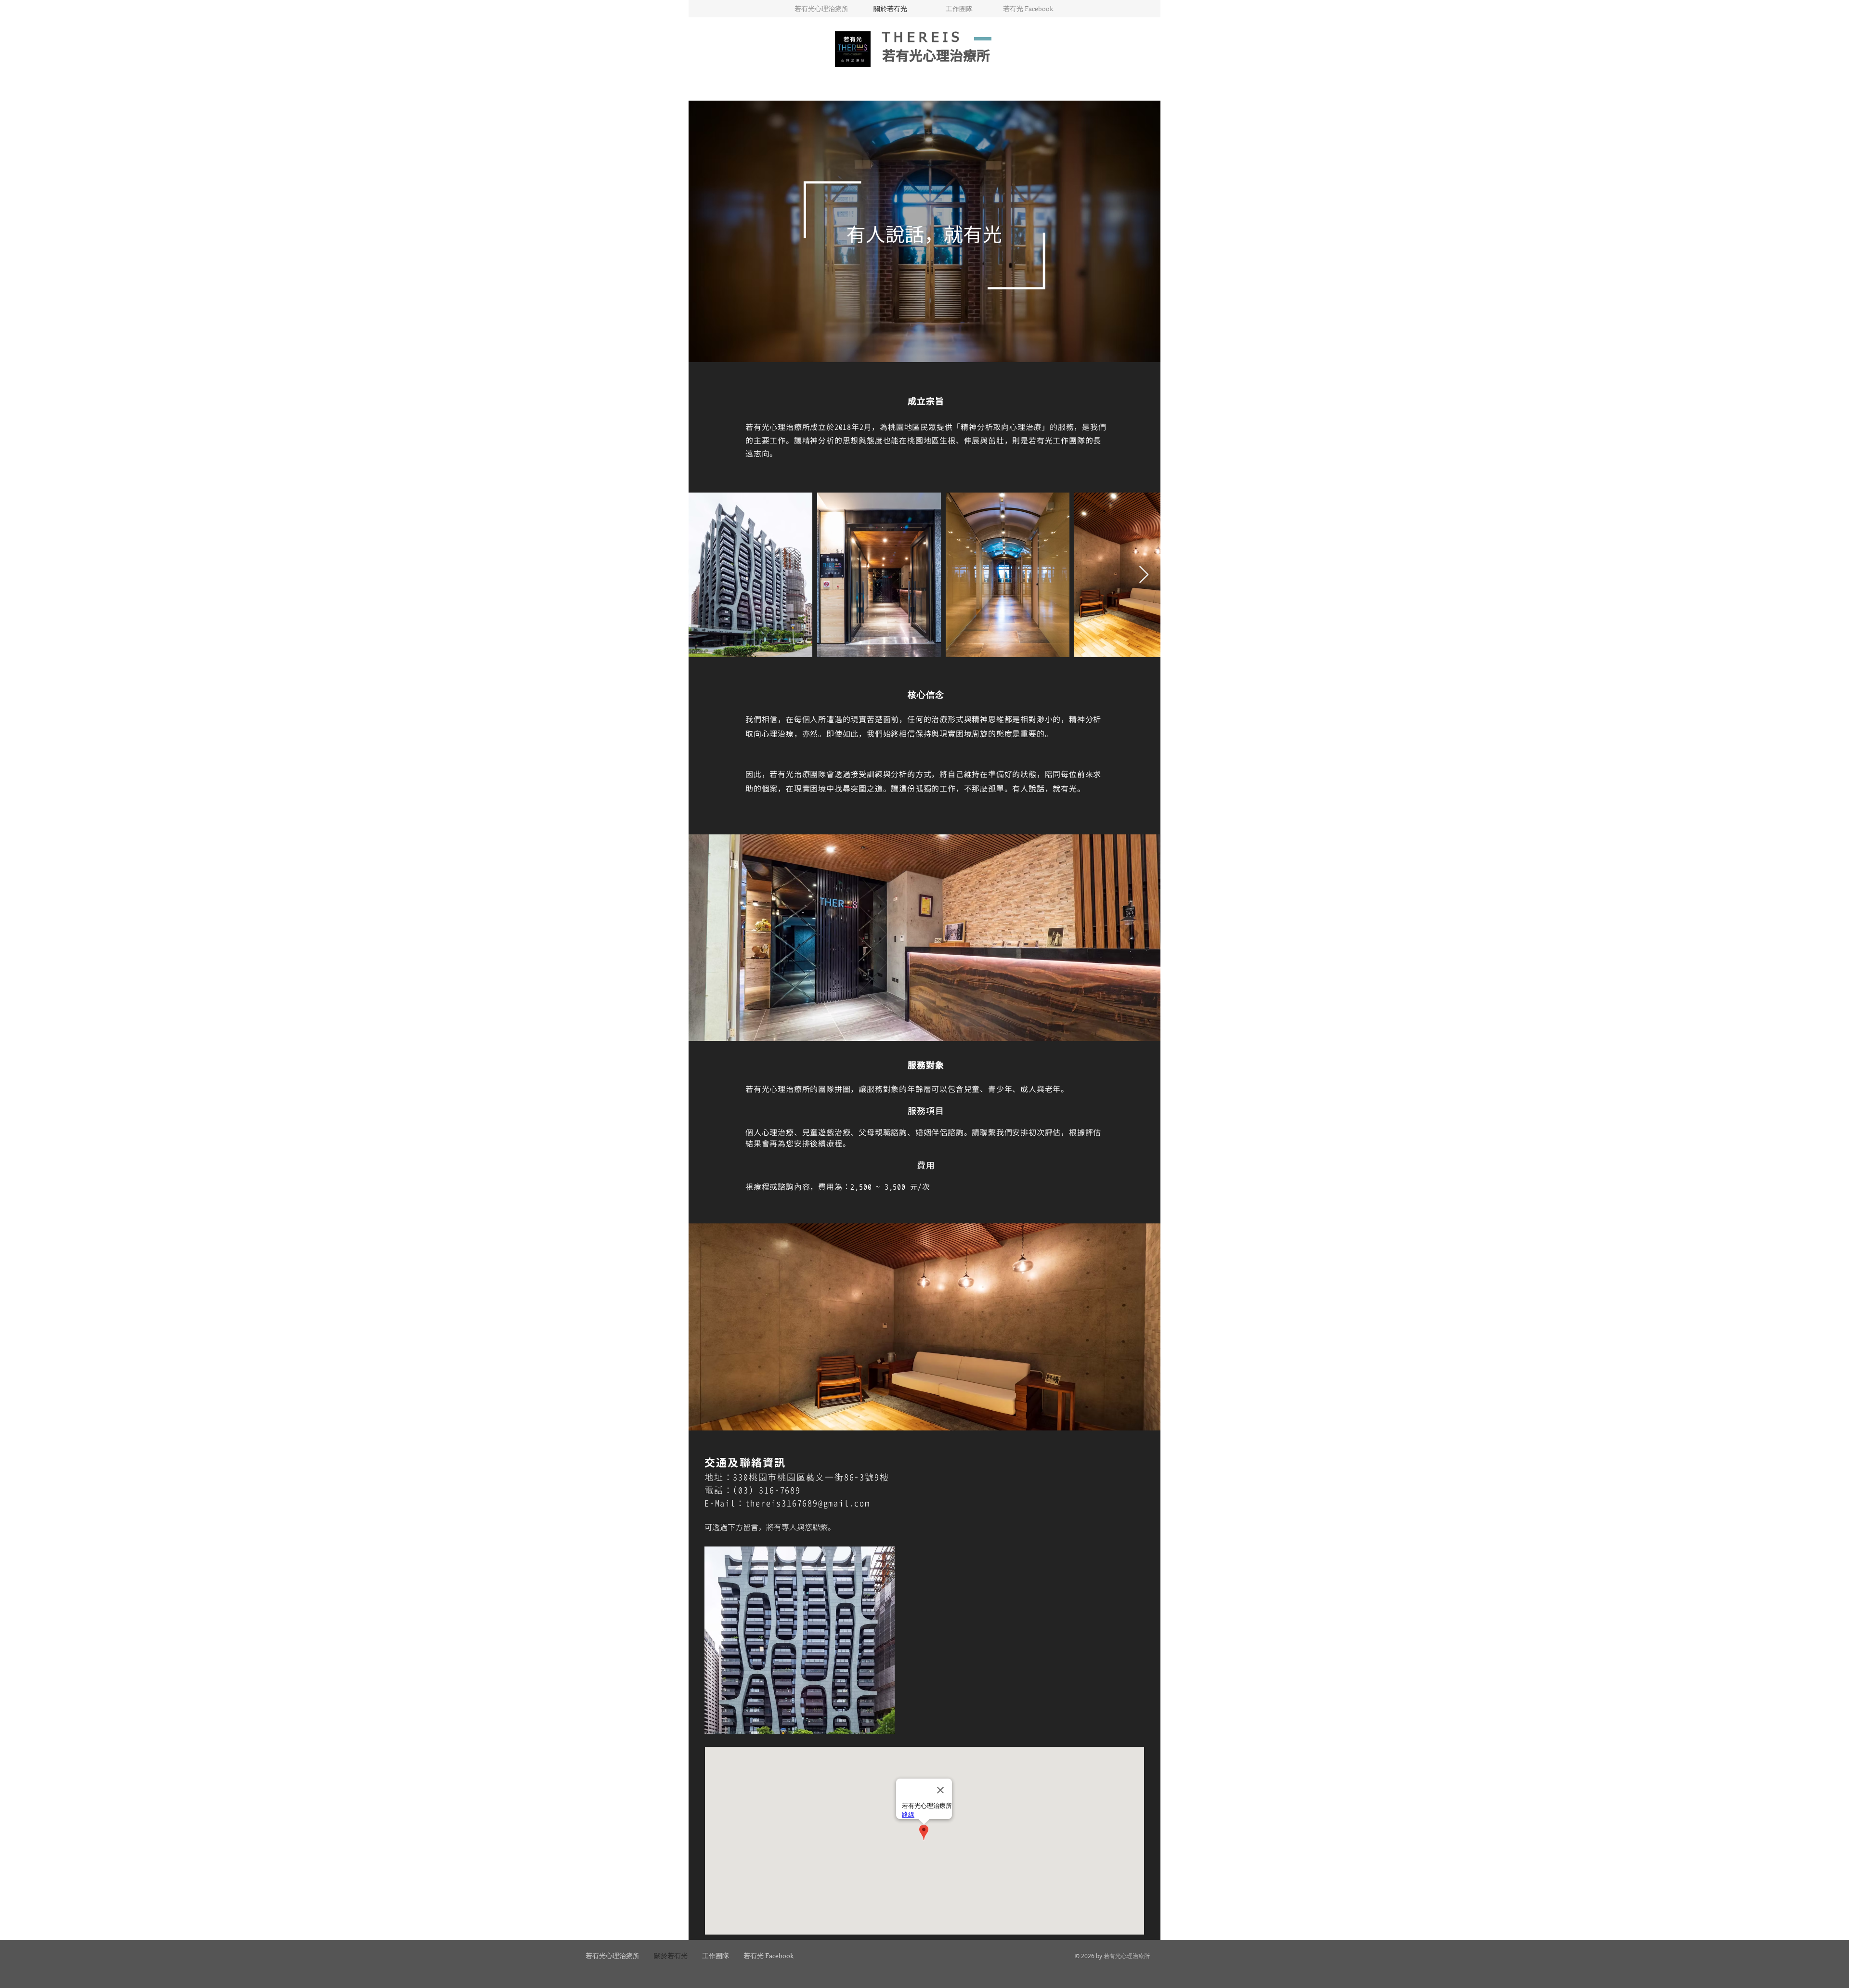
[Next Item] (1144, 575)
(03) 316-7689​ (767, 1491)
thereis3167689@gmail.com (808, 1504)
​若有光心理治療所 (936, 57)
